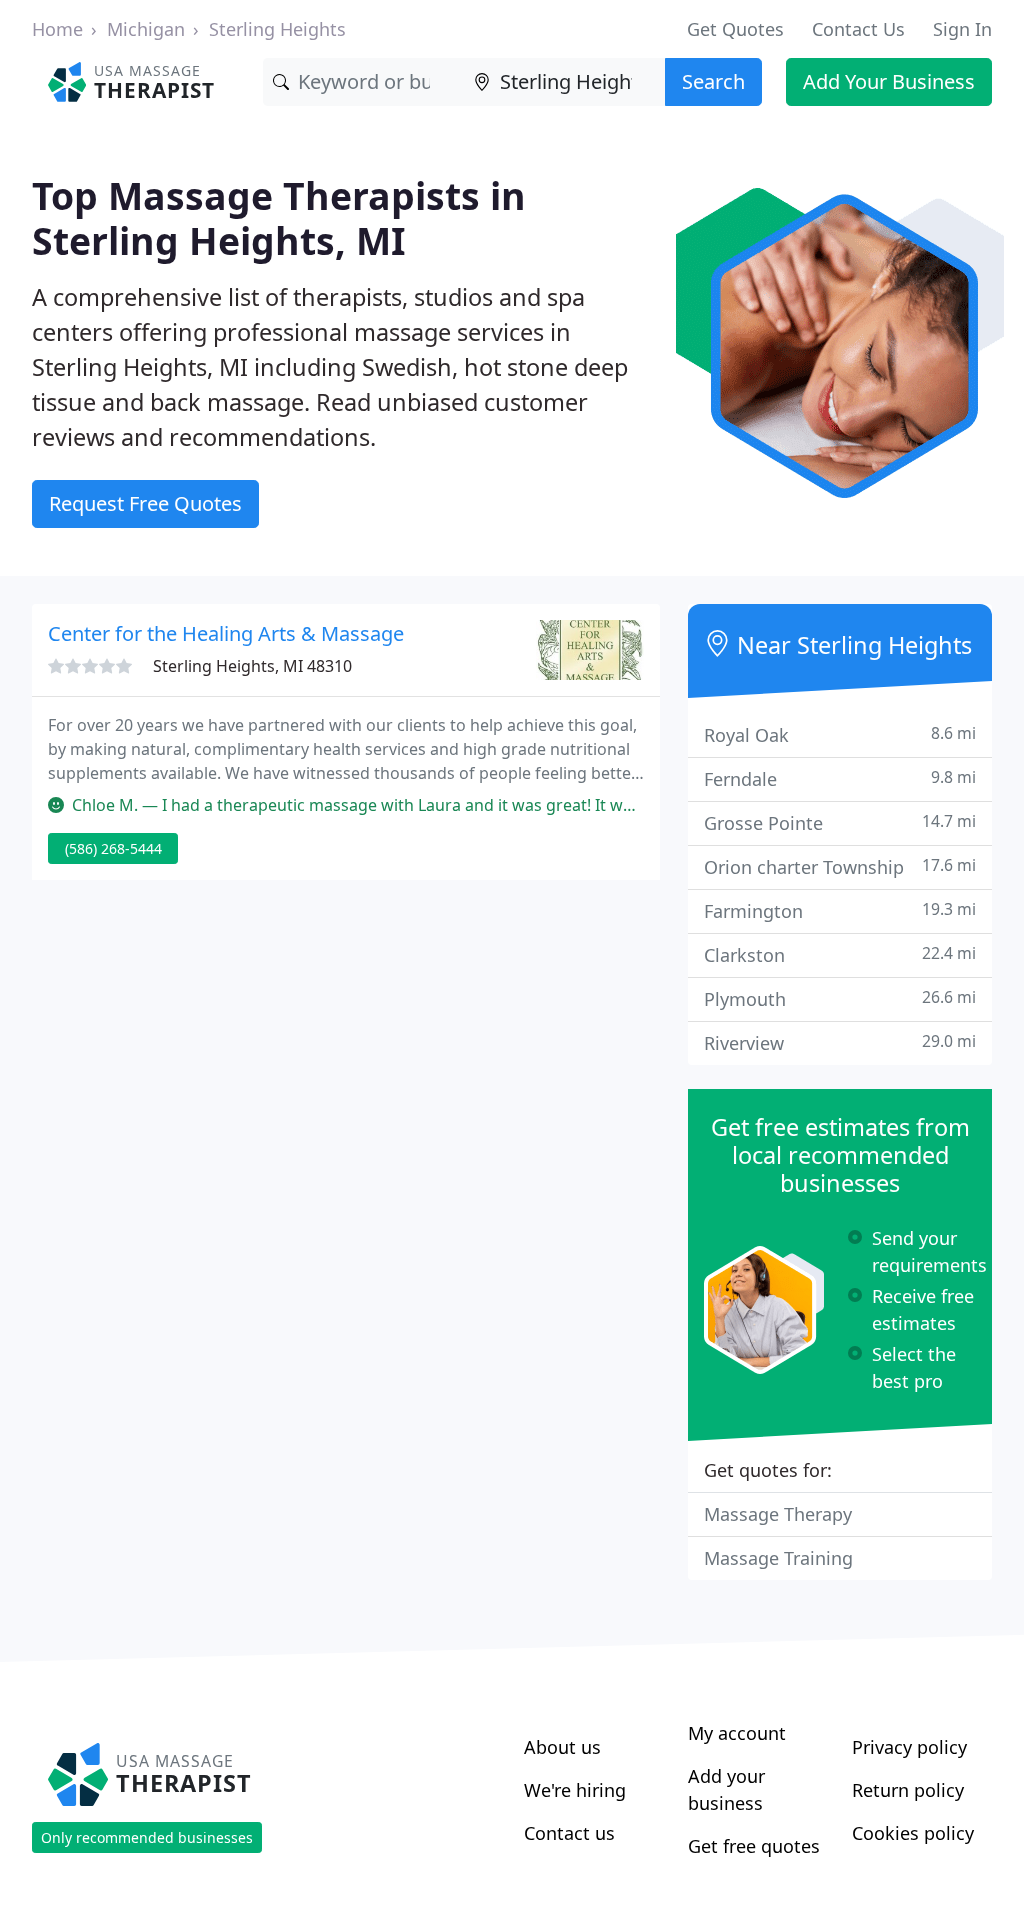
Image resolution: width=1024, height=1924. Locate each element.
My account (737, 1733)
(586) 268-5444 (113, 848)
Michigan (146, 29)
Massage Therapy (778, 1514)
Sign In (962, 29)
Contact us (569, 1833)
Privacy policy (909, 1747)
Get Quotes (735, 29)
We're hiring (575, 1790)
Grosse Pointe (840, 822)
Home (57, 29)
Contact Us (858, 29)
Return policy (908, 1790)
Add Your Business (889, 81)
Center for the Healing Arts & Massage (226, 633)
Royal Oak (840, 734)
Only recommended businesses (147, 1837)
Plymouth (840, 998)
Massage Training (778, 1558)
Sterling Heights (277, 29)
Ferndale (840, 778)
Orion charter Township (840, 866)
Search (713, 81)
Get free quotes (754, 1846)
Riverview (840, 1042)
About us (562, 1747)
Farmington (840, 910)
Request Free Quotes (145, 503)
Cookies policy (913, 1833)
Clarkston (840, 954)
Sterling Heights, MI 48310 (252, 666)
